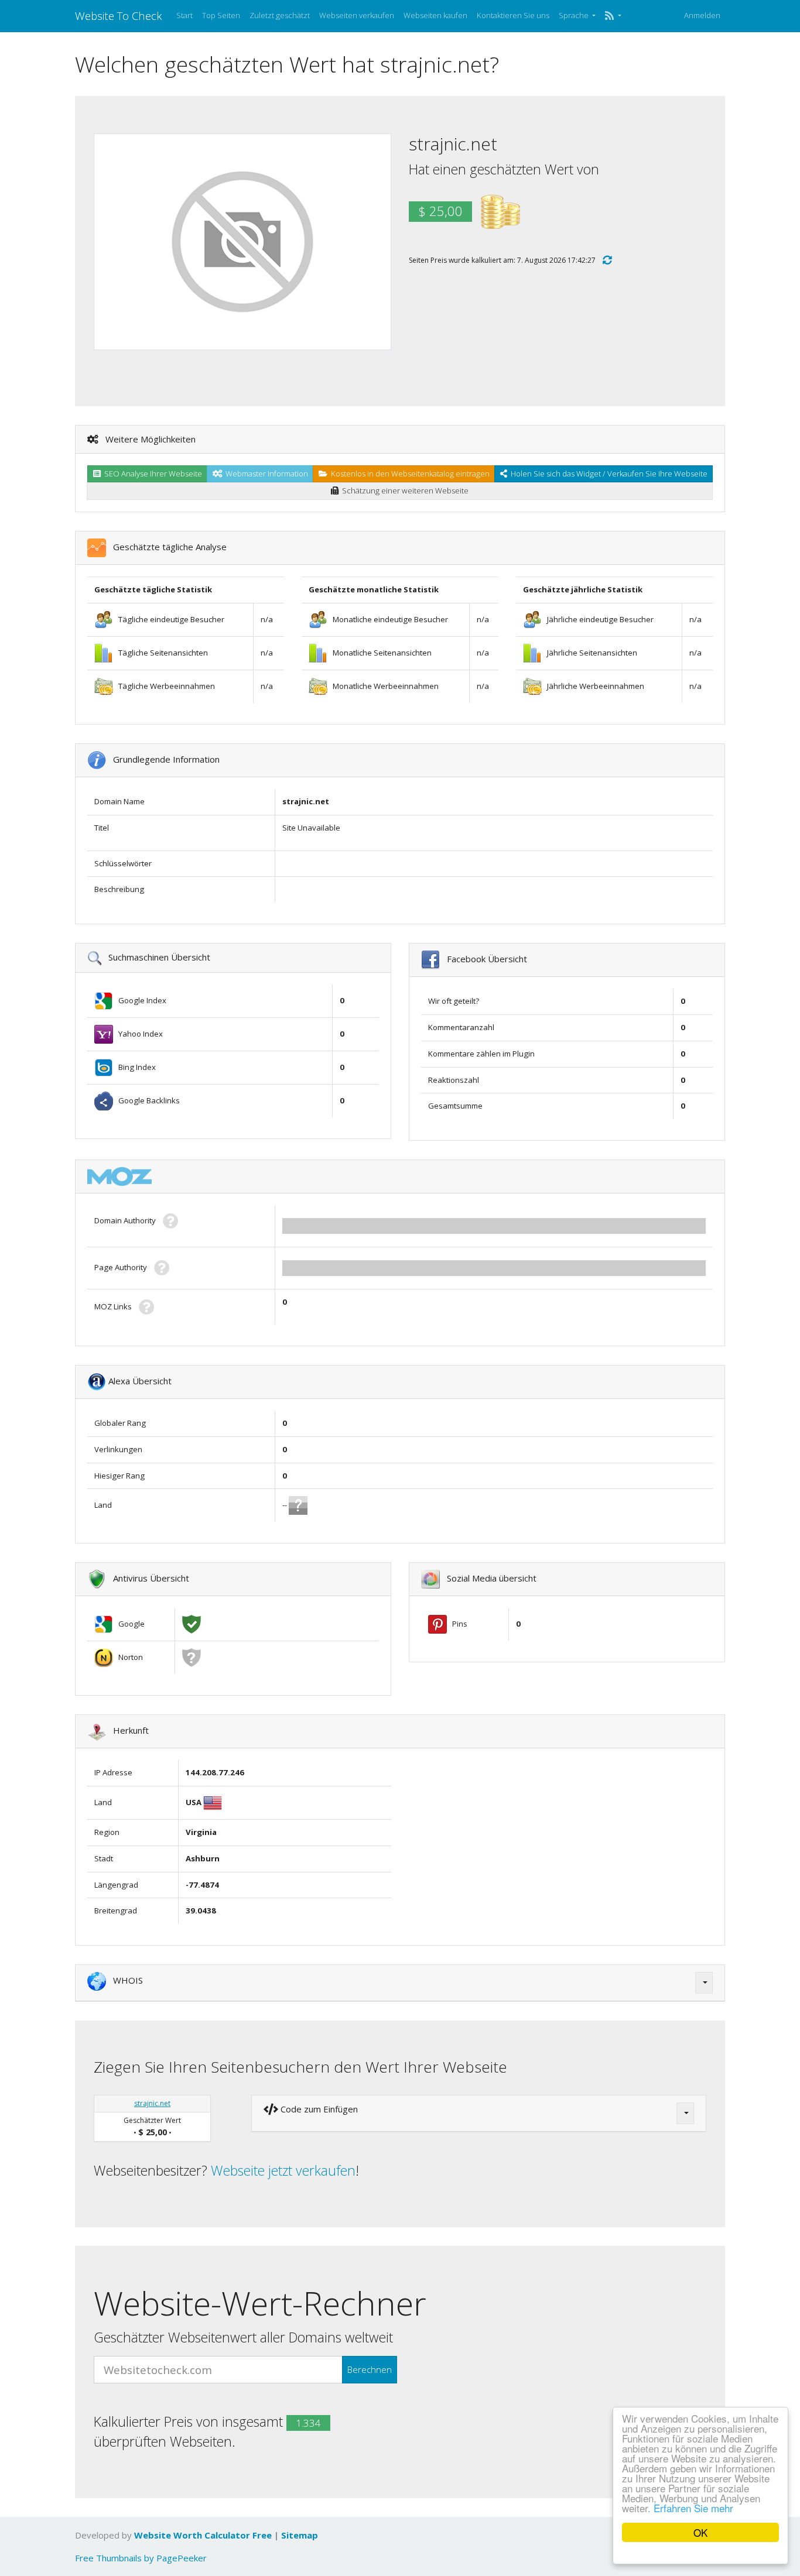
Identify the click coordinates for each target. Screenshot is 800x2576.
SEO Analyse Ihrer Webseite (151, 474)
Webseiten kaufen (435, 15)
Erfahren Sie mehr (693, 2508)
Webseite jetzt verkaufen (283, 2170)
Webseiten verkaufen (357, 15)
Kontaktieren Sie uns (513, 15)
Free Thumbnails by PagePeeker (141, 2558)
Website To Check (119, 16)
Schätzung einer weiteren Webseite (404, 490)
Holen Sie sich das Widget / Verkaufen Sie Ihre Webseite (607, 474)
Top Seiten (221, 15)
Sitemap (300, 2535)
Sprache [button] (575, 15)
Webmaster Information (265, 474)
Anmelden (702, 15)
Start (184, 15)
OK (700, 2532)
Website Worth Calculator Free (203, 2535)
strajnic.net (152, 2103)
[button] (613, 16)
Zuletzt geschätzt (280, 15)
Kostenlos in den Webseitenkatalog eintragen (408, 474)
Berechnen (370, 2369)
